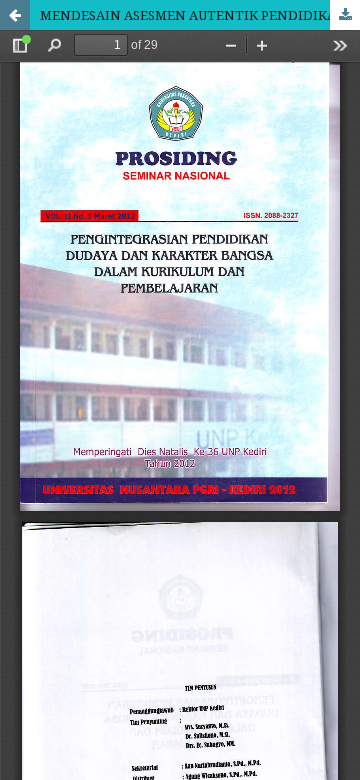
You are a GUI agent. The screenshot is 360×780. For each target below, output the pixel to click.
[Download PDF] (345, 15)
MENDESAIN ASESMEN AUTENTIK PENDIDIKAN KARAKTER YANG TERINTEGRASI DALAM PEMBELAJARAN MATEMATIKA (200, 15)
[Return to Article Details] (15, 15)
